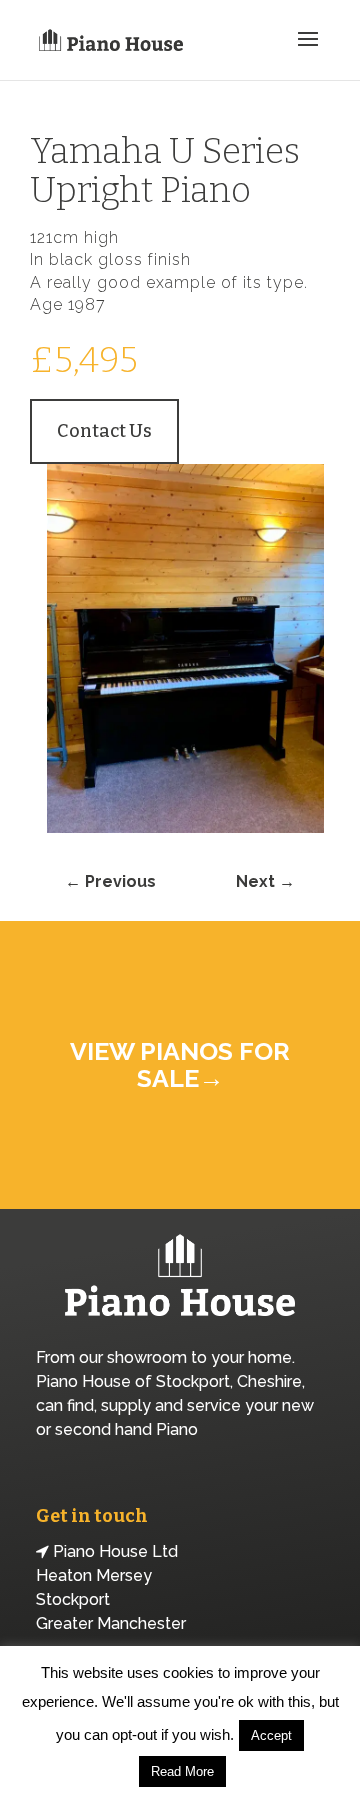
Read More (182, 1771)
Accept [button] (271, 1735)
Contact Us (104, 431)
